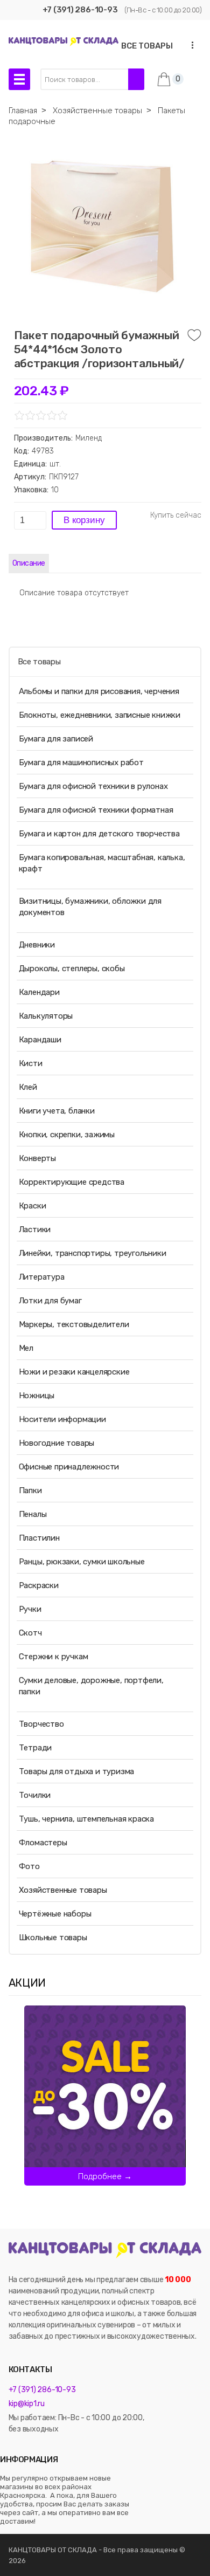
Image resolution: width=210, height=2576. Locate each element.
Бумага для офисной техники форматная (96, 810)
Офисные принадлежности (69, 1467)
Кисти (31, 1063)
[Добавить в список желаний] (194, 335)
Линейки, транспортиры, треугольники (93, 1253)
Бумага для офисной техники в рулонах (93, 786)
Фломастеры (43, 1843)
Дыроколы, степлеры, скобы (72, 968)
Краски (33, 1206)
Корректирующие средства (72, 1182)
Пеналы (33, 1514)
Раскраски (39, 1585)
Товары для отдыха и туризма (77, 1771)
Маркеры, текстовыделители (74, 1324)
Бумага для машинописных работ (81, 763)
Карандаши (40, 1040)
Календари (39, 992)
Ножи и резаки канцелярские (74, 1372)
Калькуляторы (46, 1016)
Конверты (37, 1158)
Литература (42, 1277)
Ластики (35, 1229)
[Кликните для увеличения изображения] (102, 226)
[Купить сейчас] (176, 516)
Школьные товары (53, 1938)
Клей (28, 1087)
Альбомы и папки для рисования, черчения (99, 691)
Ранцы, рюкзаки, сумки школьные (82, 1562)
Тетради (36, 1748)
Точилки (35, 1795)
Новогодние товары (57, 1443)
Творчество (41, 1724)
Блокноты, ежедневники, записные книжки (100, 715)
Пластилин (39, 1538)
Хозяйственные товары (63, 1890)
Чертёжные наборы (55, 1914)
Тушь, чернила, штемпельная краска (86, 1819)
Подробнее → (105, 2176)
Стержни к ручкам (54, 1657)
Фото (29, 1866)
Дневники (37, 945)
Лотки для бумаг (50, 1301)
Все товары (39, 662)
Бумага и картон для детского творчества (99, 834)
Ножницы (37, 1396)
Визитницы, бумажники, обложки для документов (90, 907)
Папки (30, 1490)
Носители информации (62, 1419)
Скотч (30, 1633)
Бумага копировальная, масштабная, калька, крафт (102, 863)
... (189, 45)
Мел (26, 1348)
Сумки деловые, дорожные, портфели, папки (91, 1686)
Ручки (30, 1609)
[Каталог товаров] (19, 79)
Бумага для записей (56, 739)
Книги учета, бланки (57, 1111)
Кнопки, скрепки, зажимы (67, 1135)
